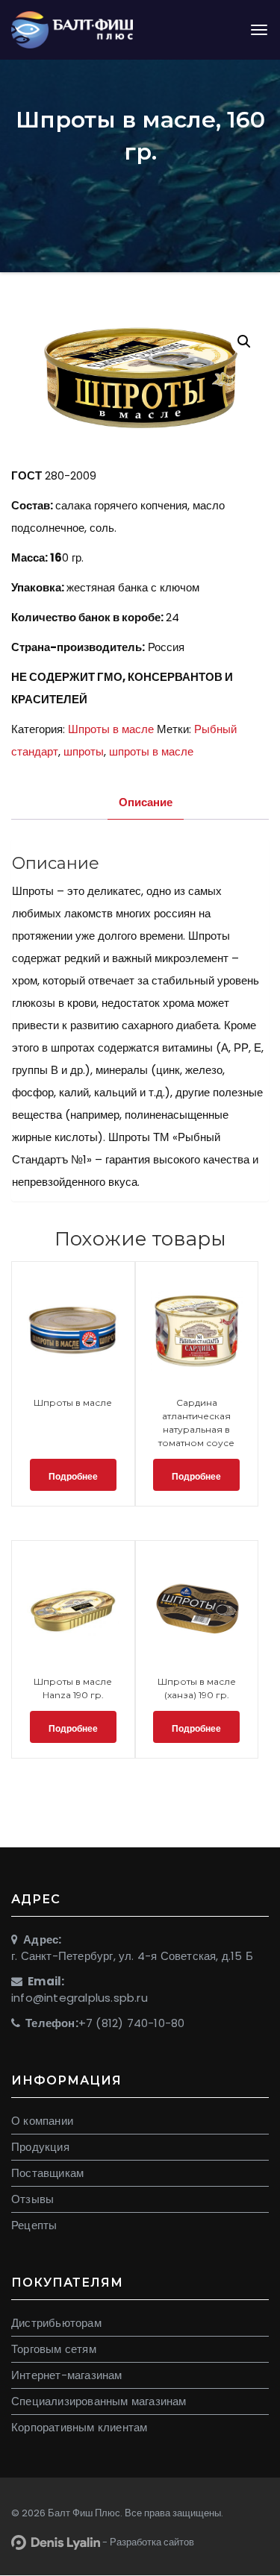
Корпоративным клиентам (79, 2427)
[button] (244, 342)
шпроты (84, 751)
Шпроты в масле (111, 729)
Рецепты (34, 2225)
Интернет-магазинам (67, 2375)
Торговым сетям (54, 2349)
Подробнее (73, 1476)
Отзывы (32, 2199)
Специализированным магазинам (99, 2401)
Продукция (40, 2147)
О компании (42, 2121)
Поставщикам (47, 2173)
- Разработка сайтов (147, 2542)
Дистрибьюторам (56, 2323)
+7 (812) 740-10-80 (132, 2023)
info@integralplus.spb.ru (80, 1998)
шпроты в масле (151, 751)
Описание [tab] (146, 802)
